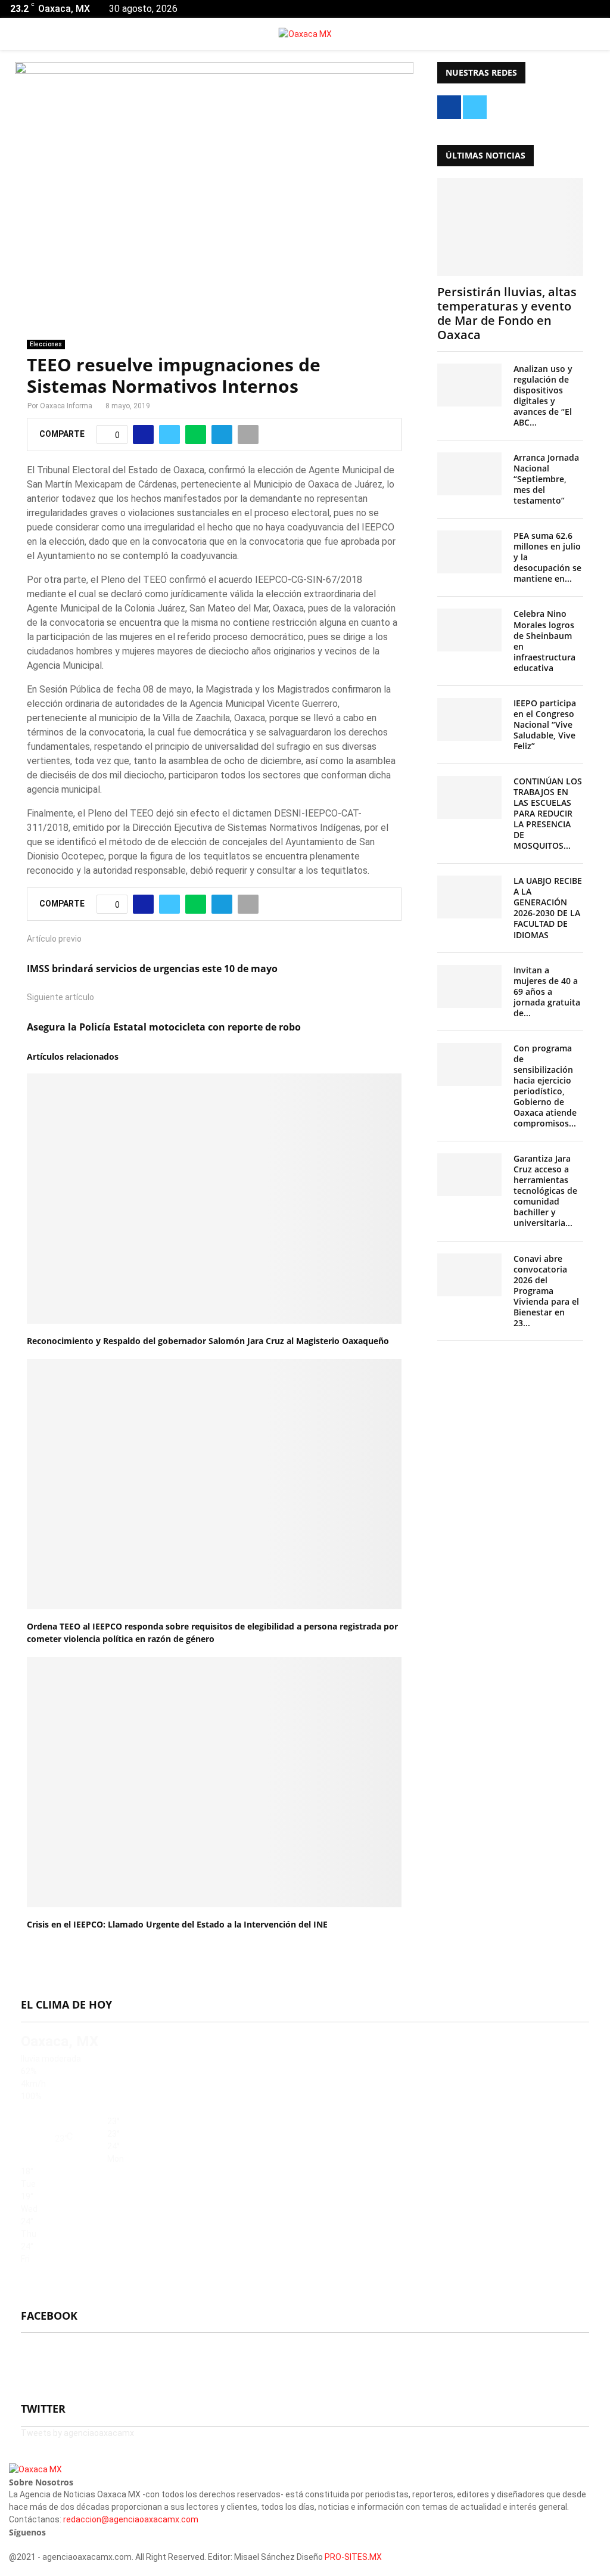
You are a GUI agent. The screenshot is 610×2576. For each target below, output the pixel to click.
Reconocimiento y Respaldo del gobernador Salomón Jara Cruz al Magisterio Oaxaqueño (208, 1341)
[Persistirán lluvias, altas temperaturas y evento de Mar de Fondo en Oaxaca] (510, 227)
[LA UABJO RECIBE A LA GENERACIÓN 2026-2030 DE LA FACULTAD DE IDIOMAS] (469, 897)
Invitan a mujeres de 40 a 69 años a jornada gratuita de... (547, 991)
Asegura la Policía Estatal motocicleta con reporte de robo (164, 1027)
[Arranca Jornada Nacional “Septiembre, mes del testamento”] (469, 474)
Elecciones (46, 344)
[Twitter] (19, 2544)
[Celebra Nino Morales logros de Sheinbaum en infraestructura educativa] (469, 630)
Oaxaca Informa (66, 406)
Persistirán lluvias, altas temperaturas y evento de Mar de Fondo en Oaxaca (507, 313)
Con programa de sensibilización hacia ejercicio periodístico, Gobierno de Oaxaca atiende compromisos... (545, 1086)
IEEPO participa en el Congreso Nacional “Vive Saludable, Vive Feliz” (545, 724)
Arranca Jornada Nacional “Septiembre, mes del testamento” (546, 479)
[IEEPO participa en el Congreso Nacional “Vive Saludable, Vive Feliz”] (469, 719)
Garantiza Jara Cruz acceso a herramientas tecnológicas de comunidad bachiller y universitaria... (545, 1191)
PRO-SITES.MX (353, 2557)
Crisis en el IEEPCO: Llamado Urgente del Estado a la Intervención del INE (177, 1924)
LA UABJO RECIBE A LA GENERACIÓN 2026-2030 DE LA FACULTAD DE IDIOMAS (548, 907)
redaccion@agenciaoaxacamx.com (131, 2519)
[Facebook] (12, 2544)
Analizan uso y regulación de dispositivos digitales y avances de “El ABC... (543, 395)
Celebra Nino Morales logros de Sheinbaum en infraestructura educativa (544, 640)
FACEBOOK (49, 2316)
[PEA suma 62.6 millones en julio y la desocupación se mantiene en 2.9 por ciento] (469, 552)
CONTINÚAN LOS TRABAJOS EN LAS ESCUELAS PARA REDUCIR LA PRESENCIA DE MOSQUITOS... (548, 813)
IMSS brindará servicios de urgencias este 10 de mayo (152, 969)
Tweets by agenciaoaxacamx (77, 2433)
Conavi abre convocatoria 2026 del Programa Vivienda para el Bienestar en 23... (546, 1291)
